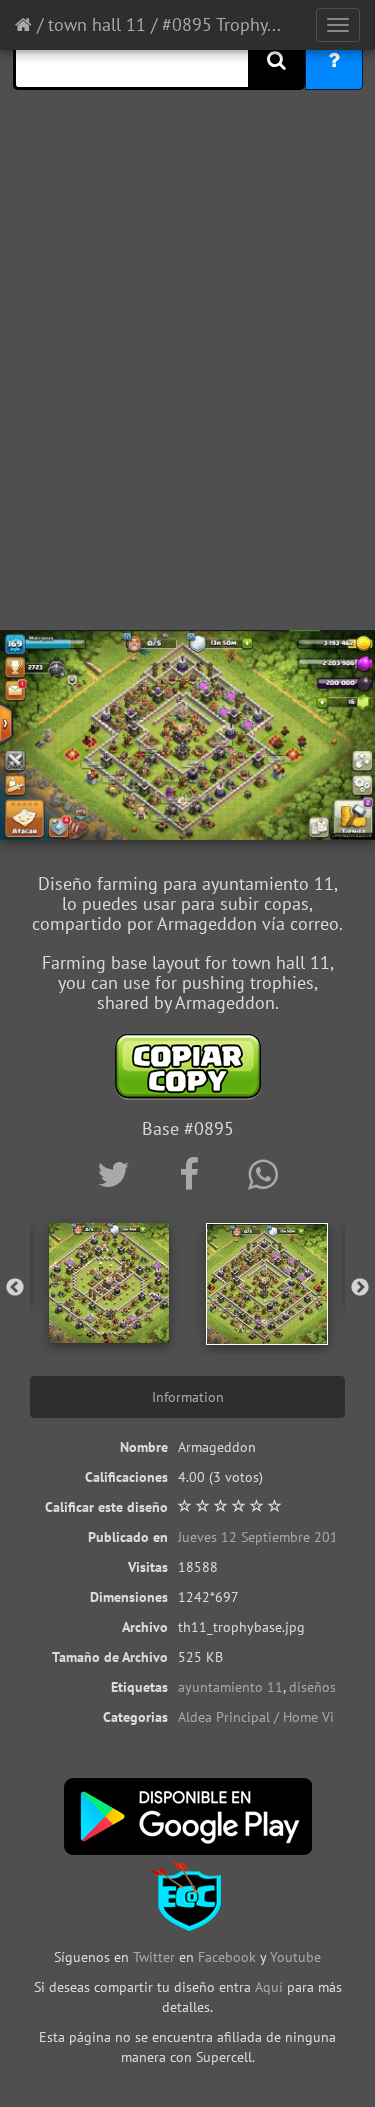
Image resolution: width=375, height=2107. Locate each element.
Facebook (227, 1957)
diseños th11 (329, 1687)
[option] (109, 1283)
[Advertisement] (187, 422)
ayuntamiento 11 (230, 1687)
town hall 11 (97, 24)
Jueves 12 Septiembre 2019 (262, 1537)
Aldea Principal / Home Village (271, 1717)
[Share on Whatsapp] (263, 1174)
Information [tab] (188, 1397)
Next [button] (360, 1288)
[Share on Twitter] (118, 1174)
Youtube (295, 1957)
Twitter (156, 1957)
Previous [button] (15, 1288)
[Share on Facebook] (193, 1174)
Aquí (269, 1987)
